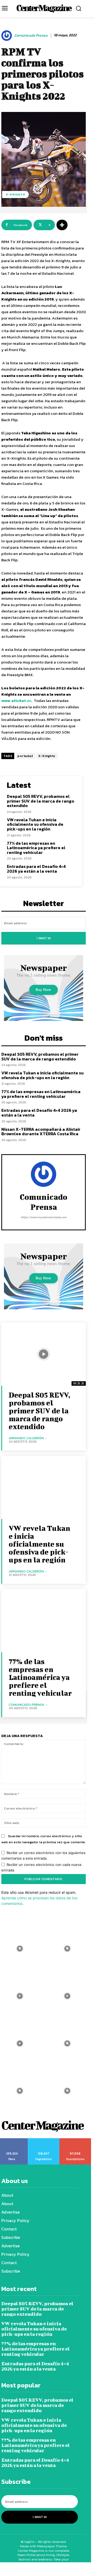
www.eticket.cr (16, 700)
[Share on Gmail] (87, 2569)
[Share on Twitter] (40, 2569)
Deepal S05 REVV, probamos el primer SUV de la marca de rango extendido (41, 801)
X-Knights (15, 194)
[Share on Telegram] (71, 2569)
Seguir (44, 2140)
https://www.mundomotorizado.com (44, 1217)
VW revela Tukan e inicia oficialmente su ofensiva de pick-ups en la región (35, 824)
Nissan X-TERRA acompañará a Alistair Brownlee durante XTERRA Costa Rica (41, 1132)
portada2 (25, 756)
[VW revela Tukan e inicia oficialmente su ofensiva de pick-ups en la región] (44, 1487)
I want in (44, 938)
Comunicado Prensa (31, 36)
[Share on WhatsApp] (24, 2569)
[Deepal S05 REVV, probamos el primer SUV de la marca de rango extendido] (44, 1354)
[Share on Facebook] (8, 2569)
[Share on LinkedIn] (55, 2569)
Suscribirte (75, 2140)
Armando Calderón (26, 1438)
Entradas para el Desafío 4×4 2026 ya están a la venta (36, 869)
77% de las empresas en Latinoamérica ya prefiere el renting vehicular (36, 848)
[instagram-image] (67, 1949)
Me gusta (12, 2140)
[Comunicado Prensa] (7, 36)
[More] (62, 225)
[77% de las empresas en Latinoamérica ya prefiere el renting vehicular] (44, 1621)
